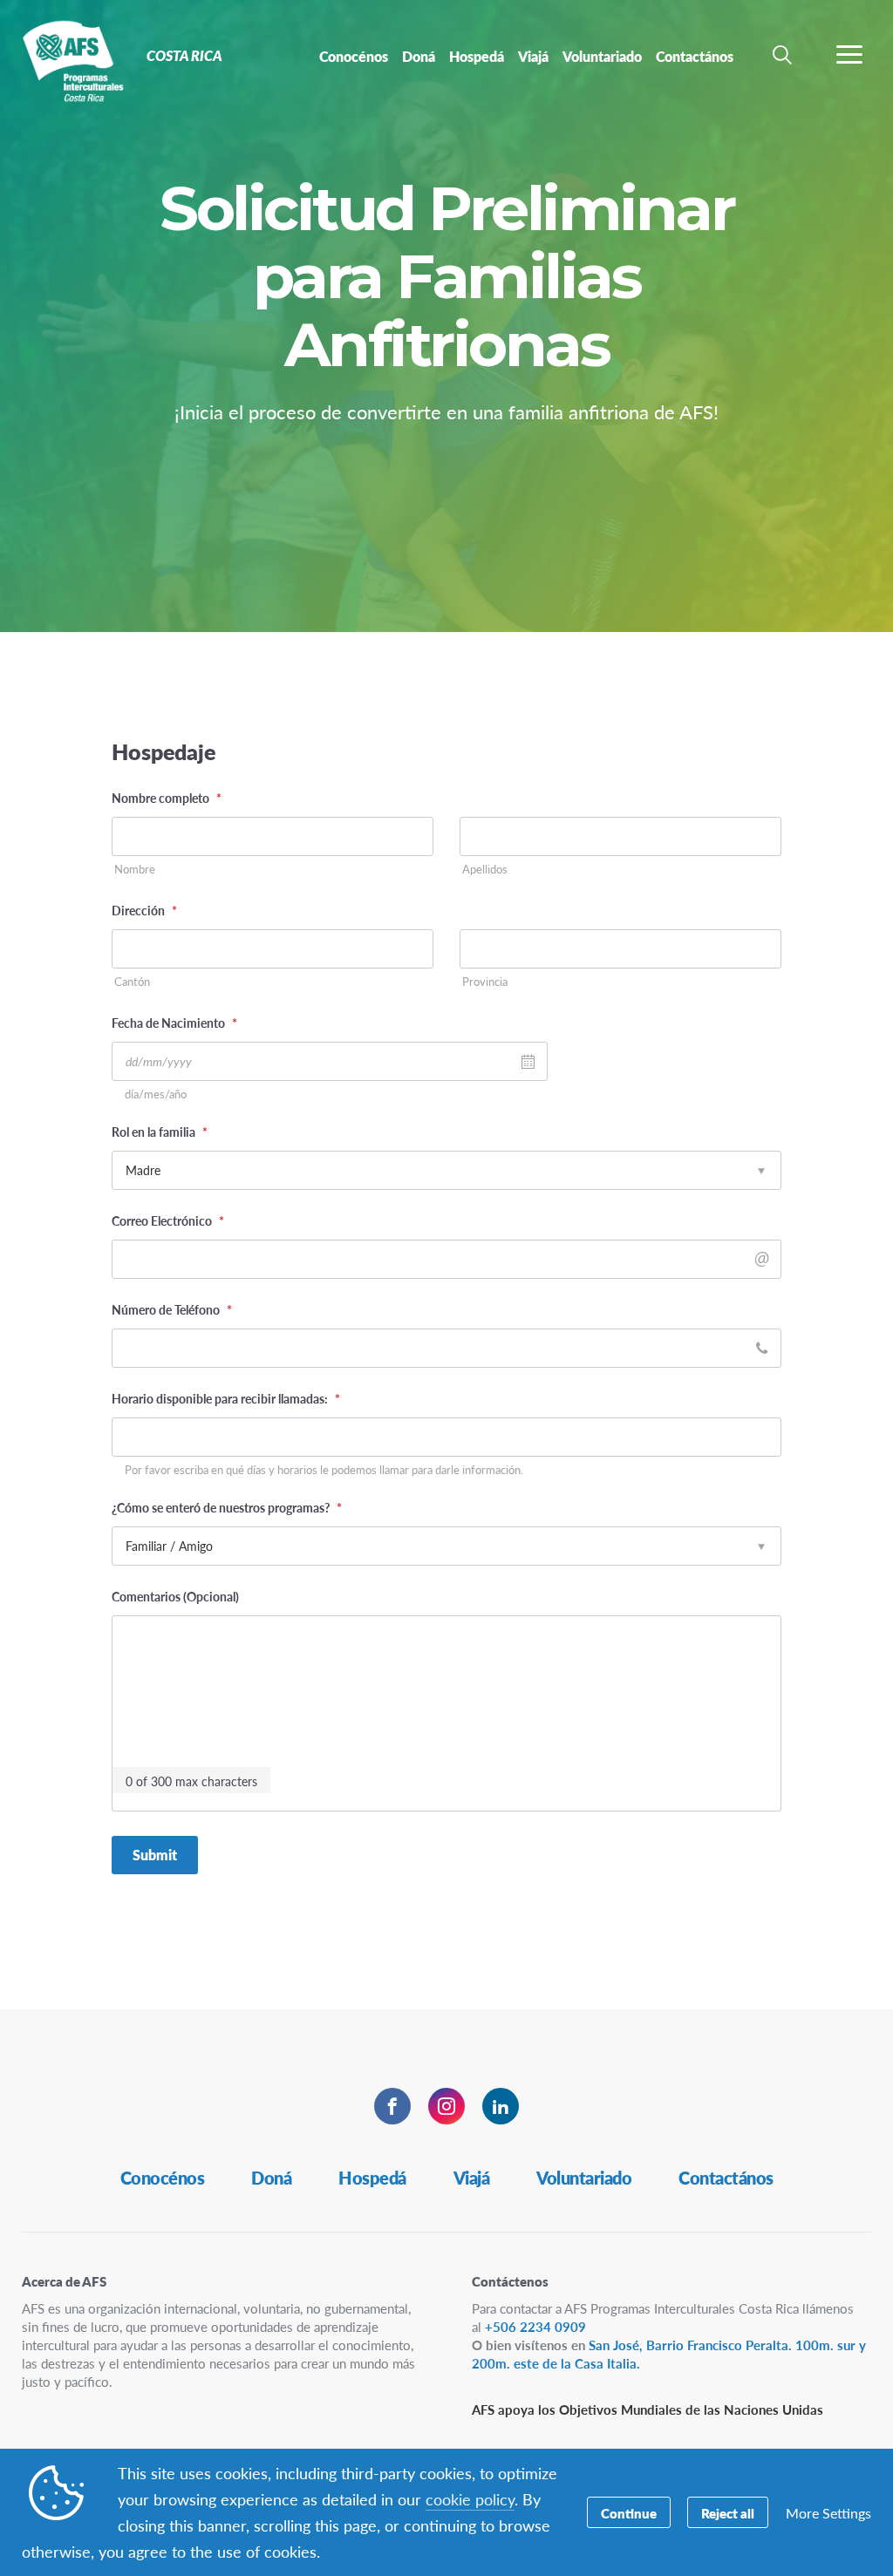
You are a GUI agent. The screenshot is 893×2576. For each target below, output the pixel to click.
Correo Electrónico (168, 1220)
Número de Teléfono (172, 1309)
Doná (271, 2178)
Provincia (485, 982)
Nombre (135, 870)
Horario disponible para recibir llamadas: (226, 1398)
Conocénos (163, 2178)
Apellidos (485, 870)
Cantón (132, 982)
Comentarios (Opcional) (175, 1596)
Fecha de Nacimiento (174, 1023)
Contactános (726, 2178)
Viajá (472, 2178)
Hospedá (372, 2178)
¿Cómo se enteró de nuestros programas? (227, 1507)
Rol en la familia (160, 1132)
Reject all (728, 2513)
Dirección (144, 910)
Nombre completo (167, 798)
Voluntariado (584, 2178)
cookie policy (470, 2499)
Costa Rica (76, 59)
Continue (629, 2513)
